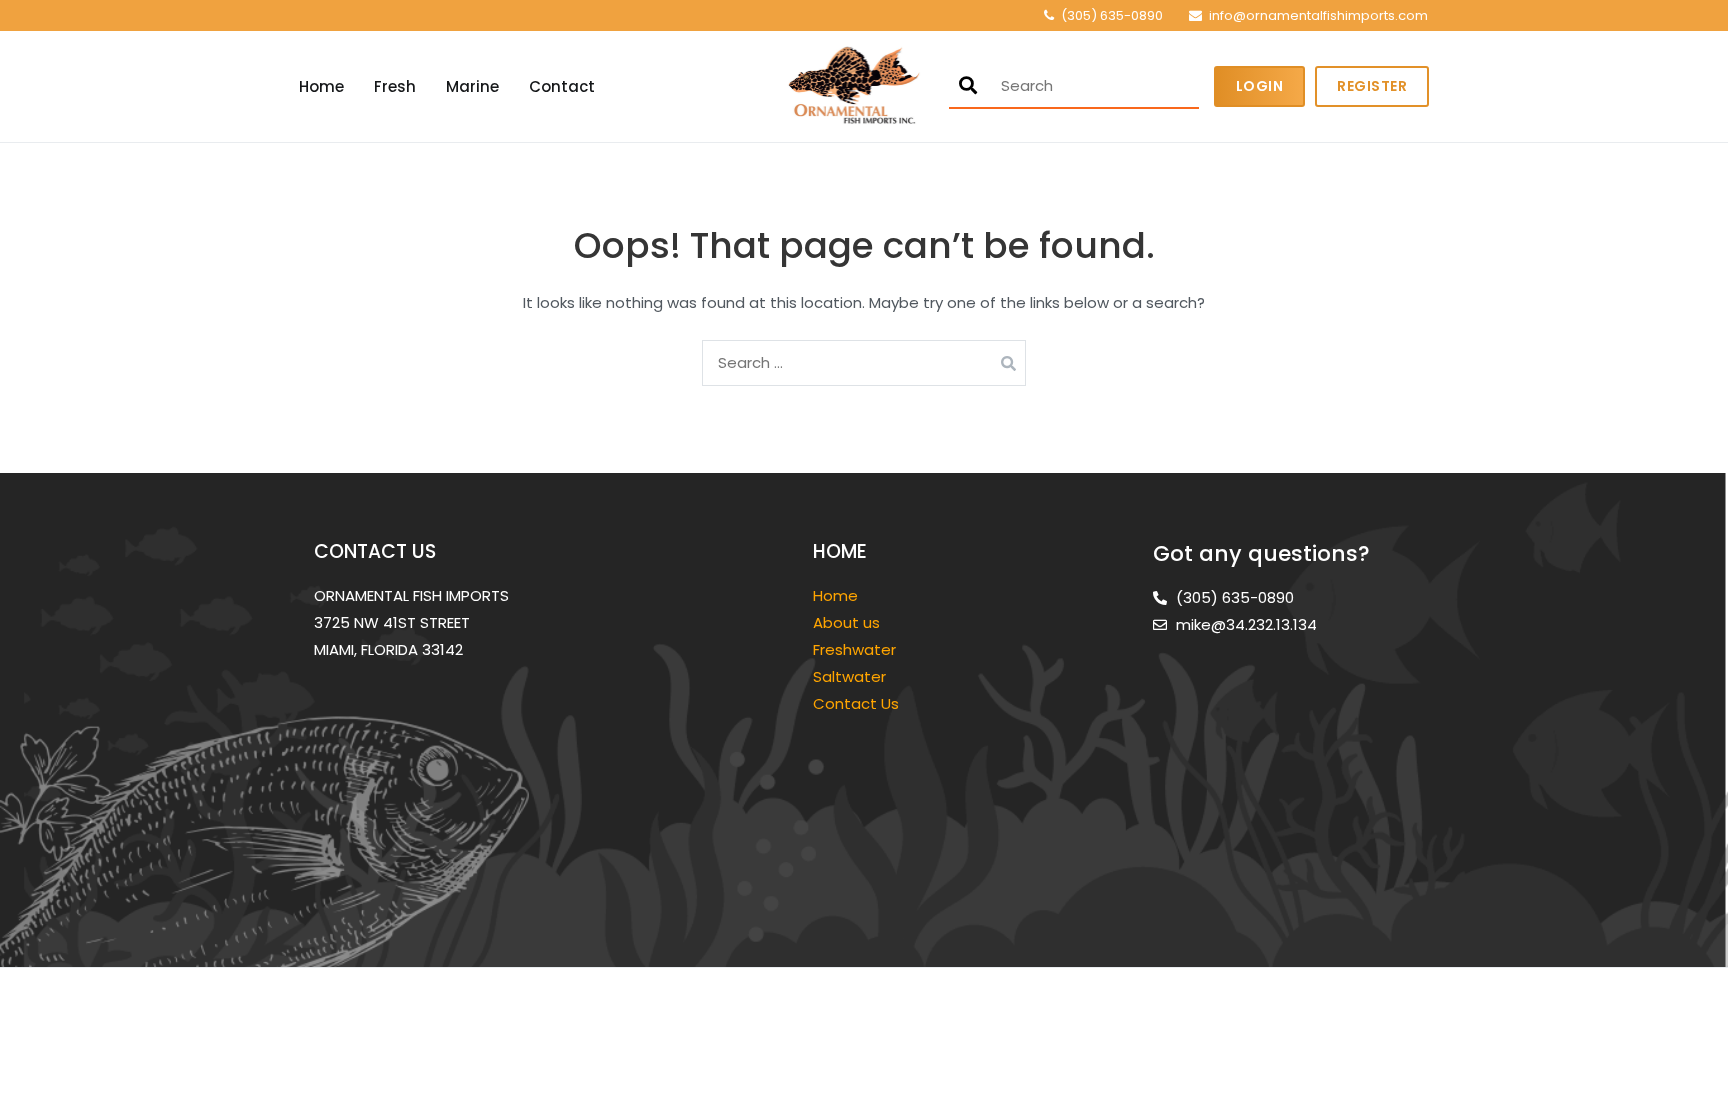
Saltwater (851, 676)
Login (1260, 86)
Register (1372, 86)
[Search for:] (864, 362)
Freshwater (856, 649)
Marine (472, 86)
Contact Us (856, 703)
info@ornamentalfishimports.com (1318, 15)
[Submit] (968, 85)
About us (846, 622)
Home (321, 86)
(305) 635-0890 (1112, 15)
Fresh (395, 86)
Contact (562, 86)
